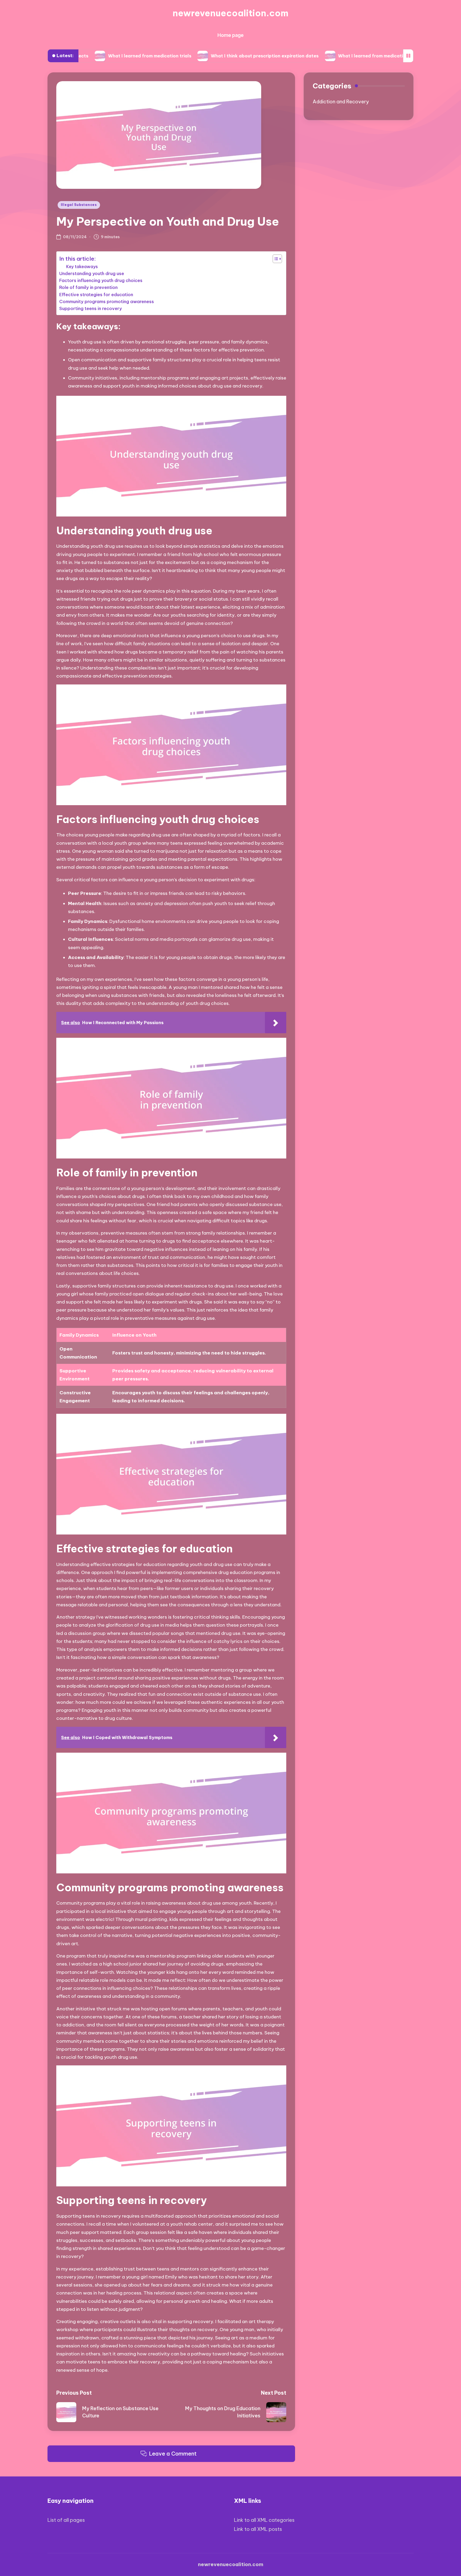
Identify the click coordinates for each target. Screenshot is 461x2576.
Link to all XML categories (264, 2520)
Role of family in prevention (88, 287)
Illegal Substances (79, 205)
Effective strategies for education (96, 295)
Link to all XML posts (258, 2529)
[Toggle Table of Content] (275, 259)
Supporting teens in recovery (91, 308)
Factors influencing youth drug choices (101, 280)
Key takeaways (82, 267)
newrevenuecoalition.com (230, 13)
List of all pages (66, 2520)
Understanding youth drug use (92, 273)
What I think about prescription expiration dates (188, 56)
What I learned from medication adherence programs (320, 56)
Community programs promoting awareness (107, 302)
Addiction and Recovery (341, 102)
